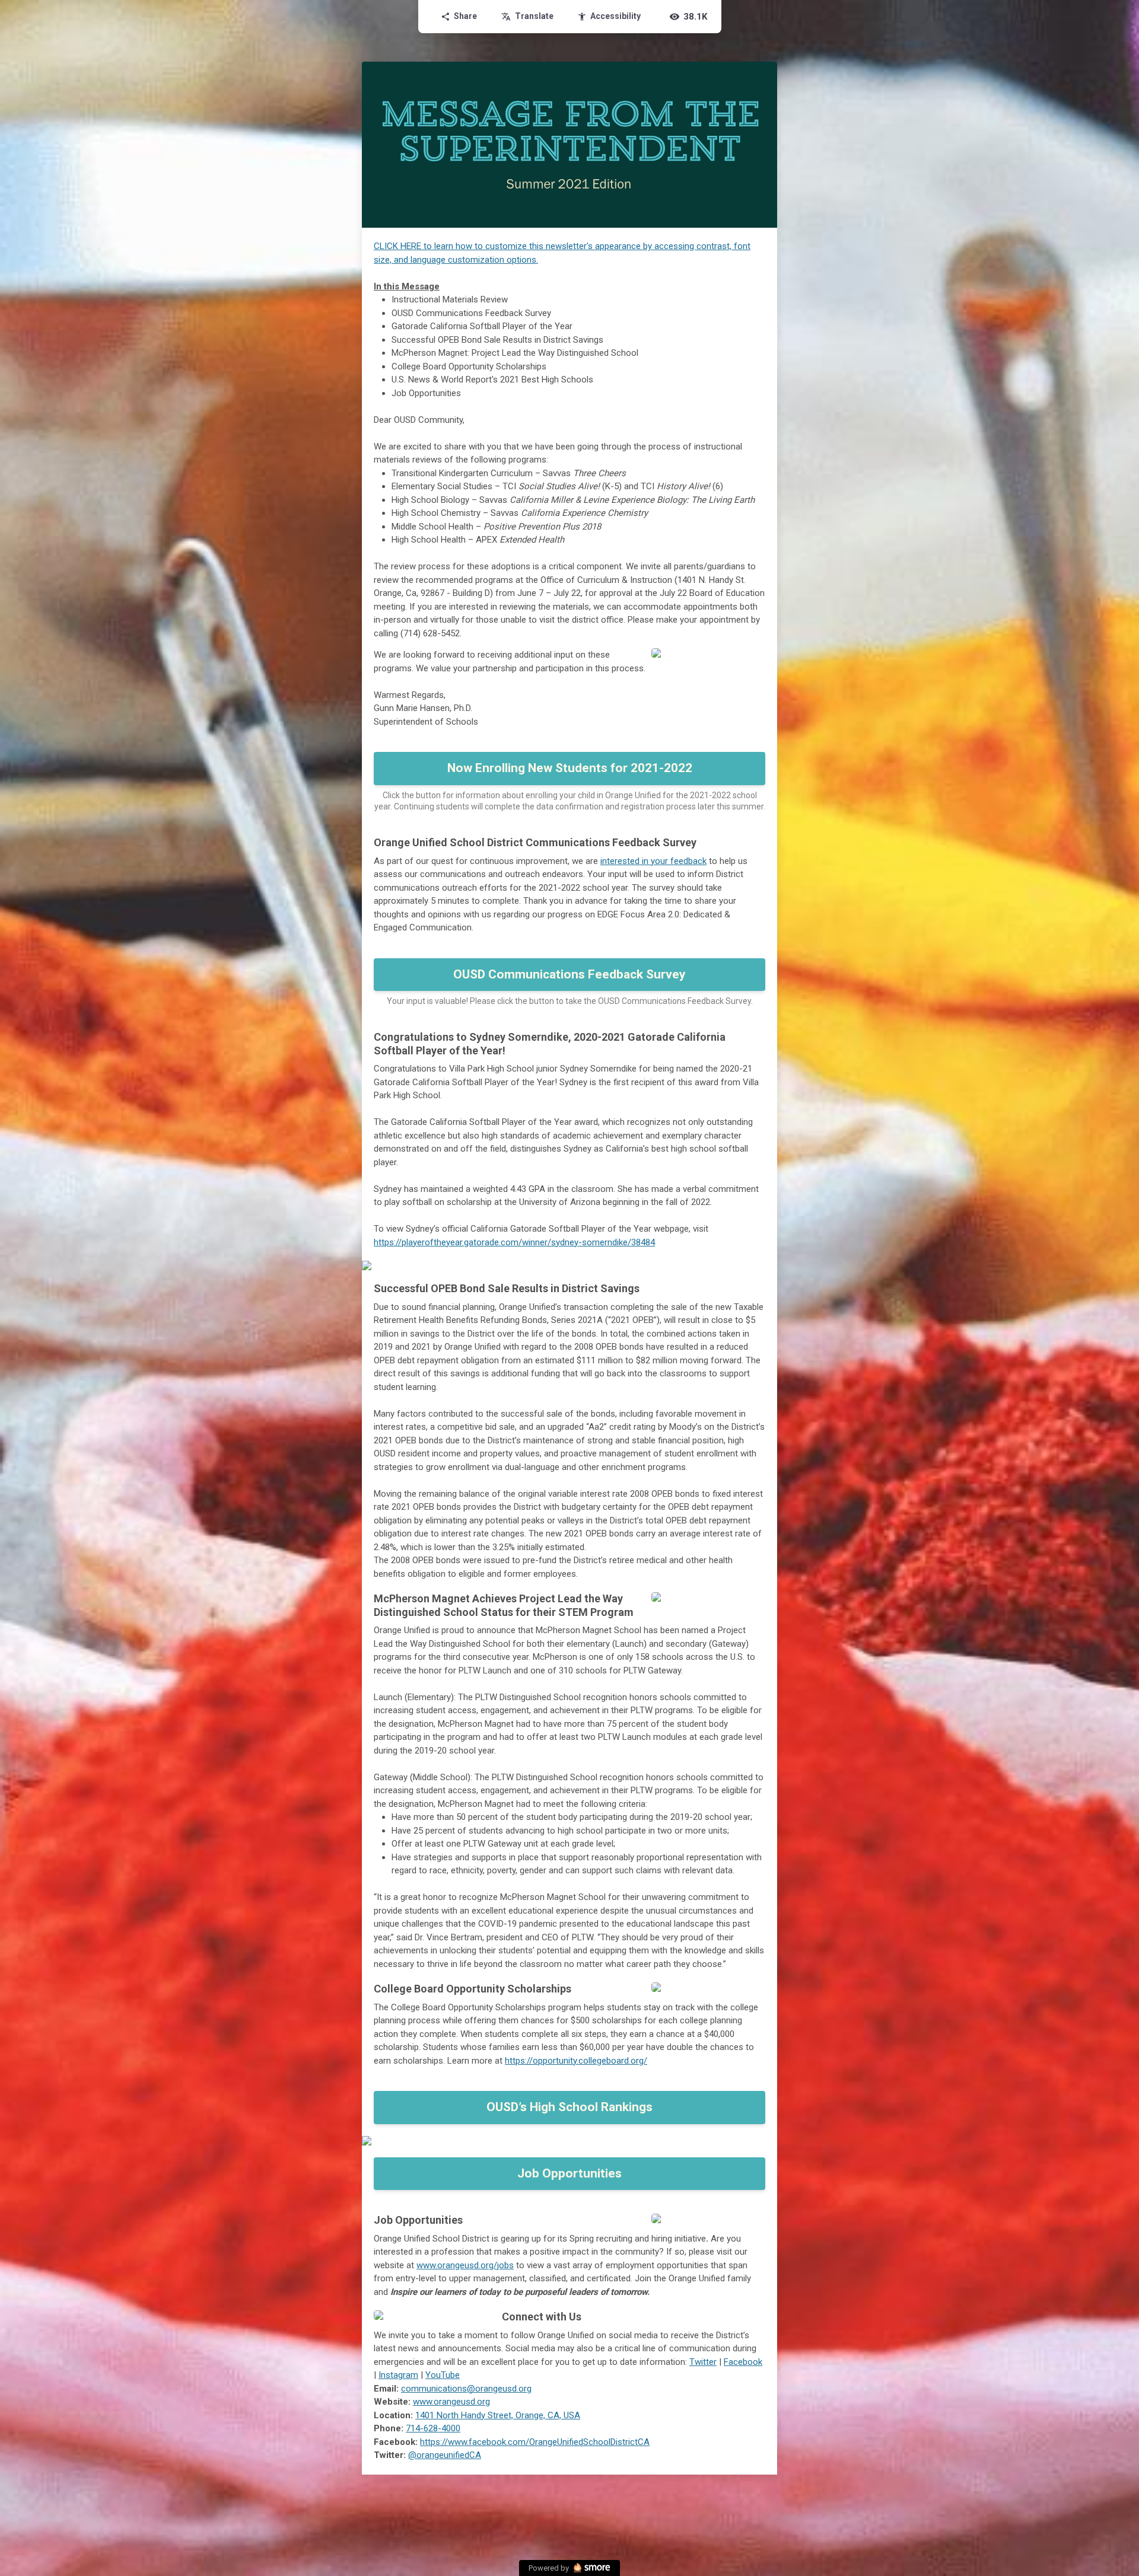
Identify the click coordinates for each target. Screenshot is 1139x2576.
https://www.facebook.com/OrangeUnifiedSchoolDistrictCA (535, 2442)
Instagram (398, 2375)
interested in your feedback (653, 861)
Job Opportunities (569, 2173)
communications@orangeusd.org (466, 2389)
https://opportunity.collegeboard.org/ (576, 2061)
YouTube (443, 2375)
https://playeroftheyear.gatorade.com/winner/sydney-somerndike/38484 (514, 1242)
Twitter (703, 2362)
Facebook (743, 2362)
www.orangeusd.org (451, 2402)
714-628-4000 (433, 2428)
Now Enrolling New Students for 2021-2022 (570, 768)
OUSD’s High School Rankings (569, 2107)
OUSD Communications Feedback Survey (569, 974)
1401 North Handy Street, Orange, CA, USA (498, 2415)
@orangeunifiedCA (445, 2455)
